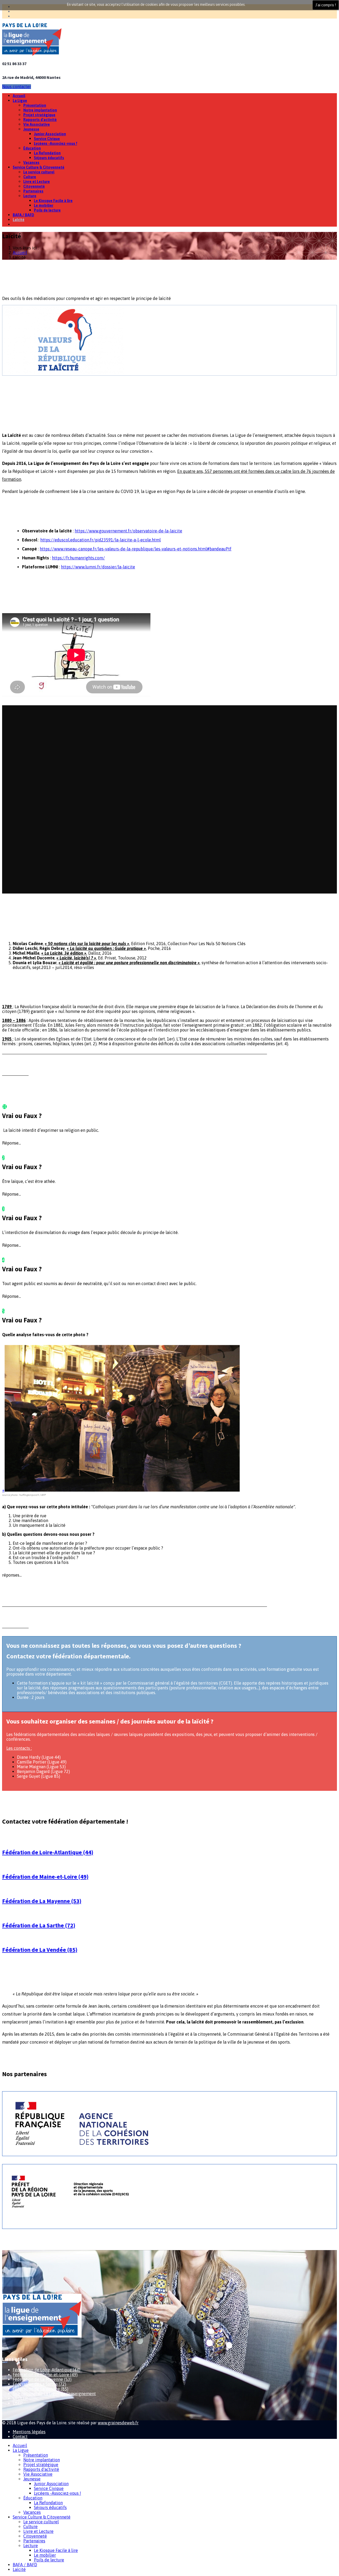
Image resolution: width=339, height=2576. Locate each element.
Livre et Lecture (37, 182)
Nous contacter (17, 87)
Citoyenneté (34, 186)
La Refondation (47, 153)
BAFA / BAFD (23, 215)
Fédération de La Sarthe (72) (39, 1925)
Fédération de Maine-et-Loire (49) (45, 1877)
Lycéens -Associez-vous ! (55, 143)
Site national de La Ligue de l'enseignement (54, 2394)
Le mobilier (44, 205)
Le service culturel (39, 172)
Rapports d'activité (40, 120)
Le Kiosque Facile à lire (53, 201)
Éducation (32, 148)
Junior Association (50, 134)
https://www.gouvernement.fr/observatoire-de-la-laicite (128, 531)
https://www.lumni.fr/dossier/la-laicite (98, 567)
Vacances (31, 163)
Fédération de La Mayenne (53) (42, 1901)
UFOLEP (20, 2398)
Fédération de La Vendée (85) (40, 1950)
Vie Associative (37, 124)
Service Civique (47, 139)
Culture (30, 177)
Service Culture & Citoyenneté (39, 167)
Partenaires (33, 191)
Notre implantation (40, 110)
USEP (18, 2403)
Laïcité (19, 220)
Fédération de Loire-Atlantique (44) (48, 1852)
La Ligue (20, 101)
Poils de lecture (47, 210)
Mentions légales (29, 2432)
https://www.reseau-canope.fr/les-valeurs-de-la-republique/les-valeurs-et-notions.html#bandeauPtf (136, 549)
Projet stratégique (39, 115)
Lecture (30, 196)
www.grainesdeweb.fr (118, 2423)
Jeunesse (31, 129)
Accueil (19, 96)
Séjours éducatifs (49, 158)
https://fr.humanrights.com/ (78, 558)
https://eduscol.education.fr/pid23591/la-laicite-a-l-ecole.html (101, 540)
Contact (20, 2436)
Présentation (35, 105)
